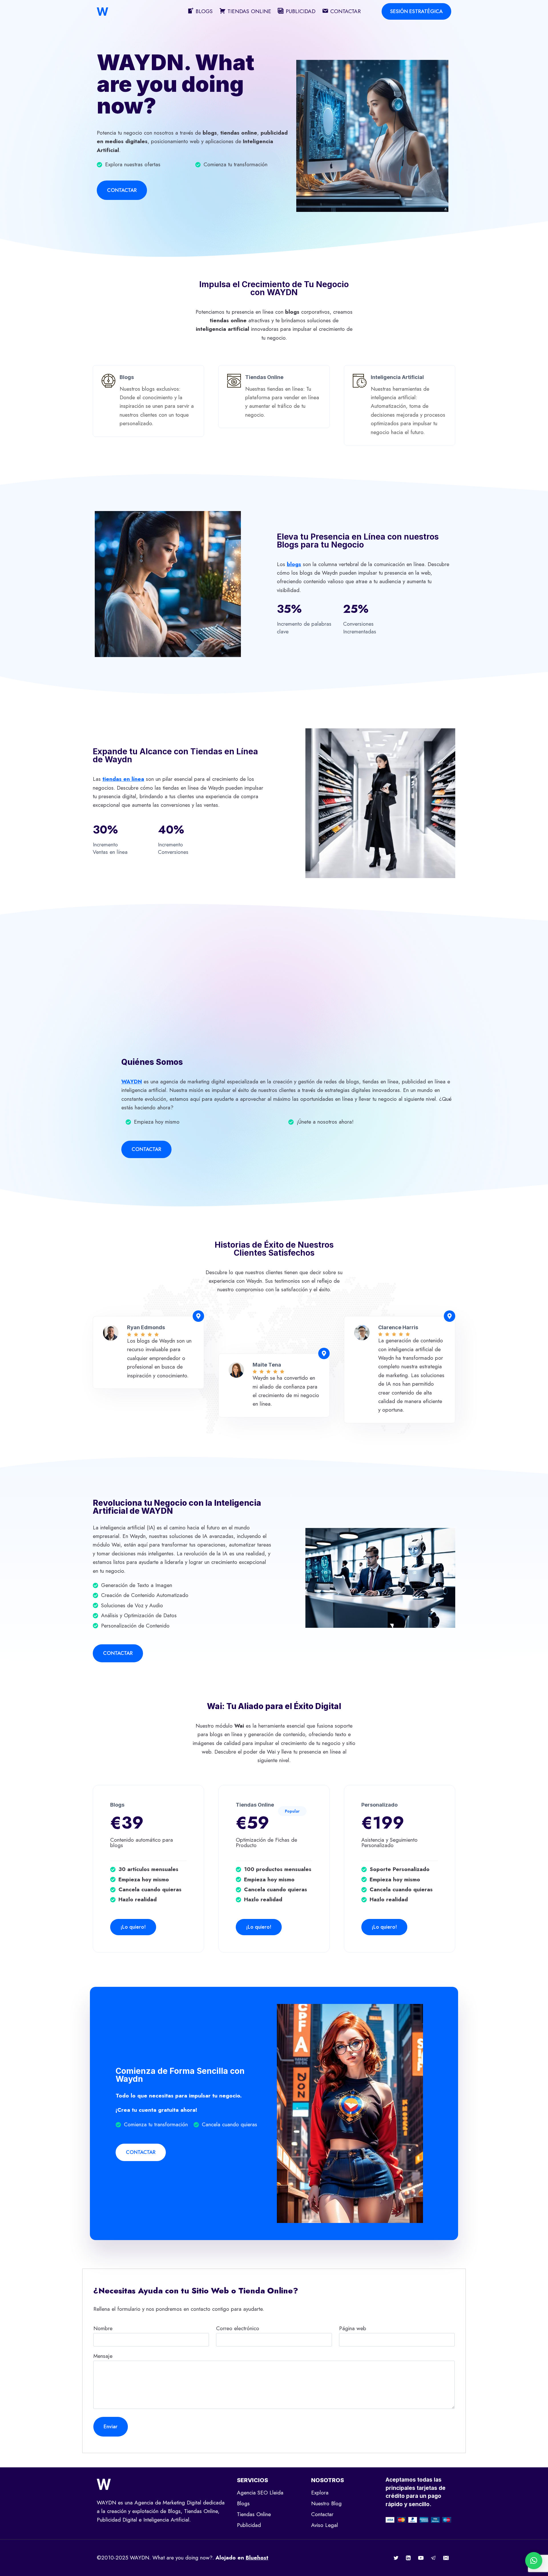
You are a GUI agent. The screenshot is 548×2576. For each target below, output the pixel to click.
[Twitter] (396, 2558)
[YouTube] (421, 2558)
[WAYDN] (102, 12)
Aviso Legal (325, 2525)
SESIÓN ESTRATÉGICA (416, 11)
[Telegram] (433, 2558)
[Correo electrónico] (446, 2558)
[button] (534, 2561)
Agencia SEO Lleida (260, 2493)
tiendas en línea (123, 779)
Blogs (243, 2503)
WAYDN (132, 1082)
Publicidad (249, 2525)
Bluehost (257, 2558)
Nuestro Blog (326, 2503)
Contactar (322, 2514)
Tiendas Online (254, 2514)
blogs (294, 564)
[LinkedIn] (408, 2558)
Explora (320, 2493)
